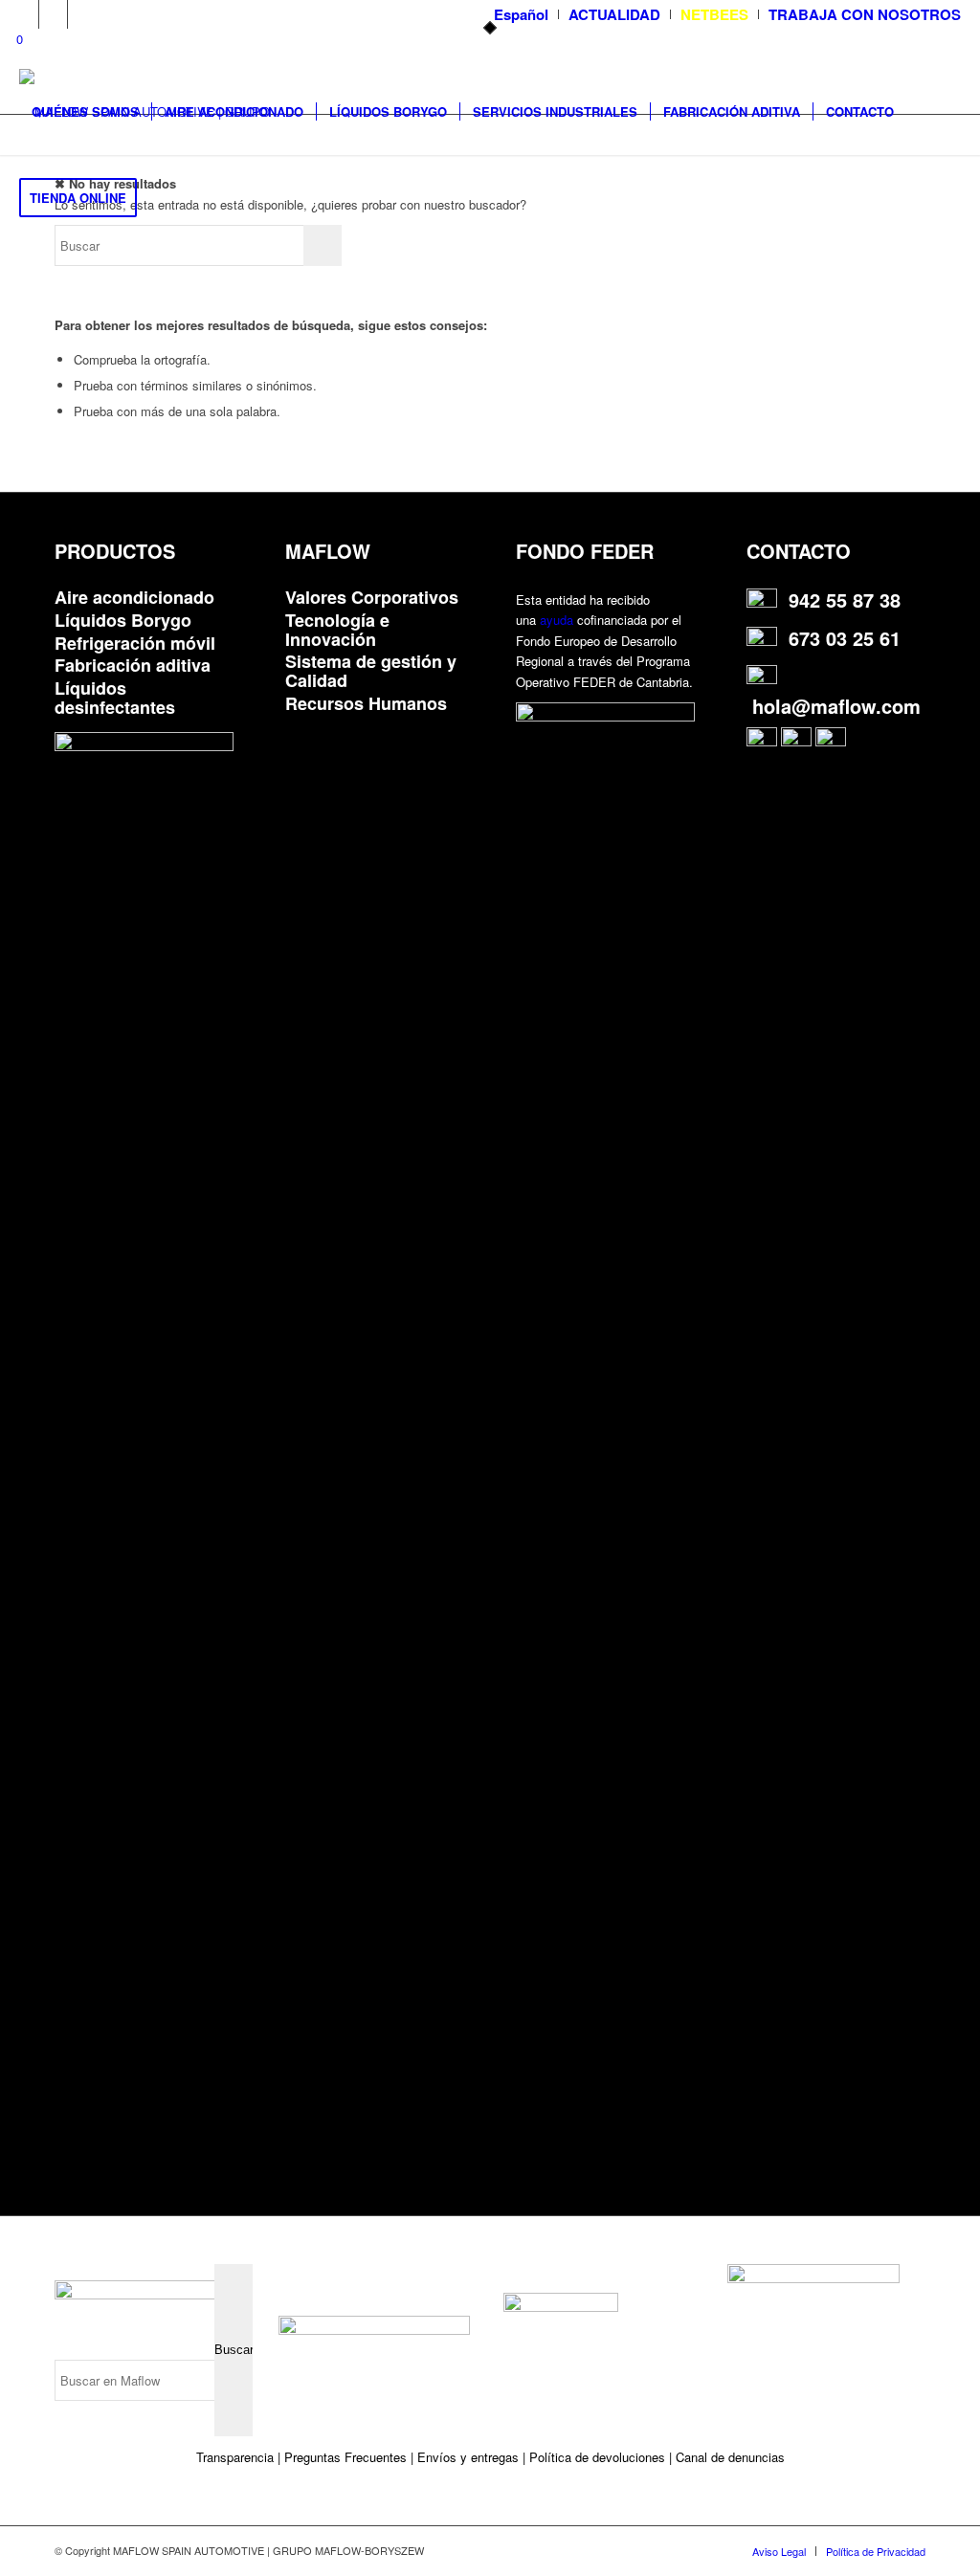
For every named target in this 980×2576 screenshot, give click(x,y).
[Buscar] (168, 198)
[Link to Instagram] (24, 14)
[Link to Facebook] (82, 14)
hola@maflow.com (836, 706)
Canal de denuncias (730, 2457)
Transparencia (237, 2457)
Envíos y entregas (470, 2457)
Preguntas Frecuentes (345, 2457)
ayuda (557, 620)
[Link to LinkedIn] (53, 14)
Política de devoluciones (597, 2457)
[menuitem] (522, 14)
